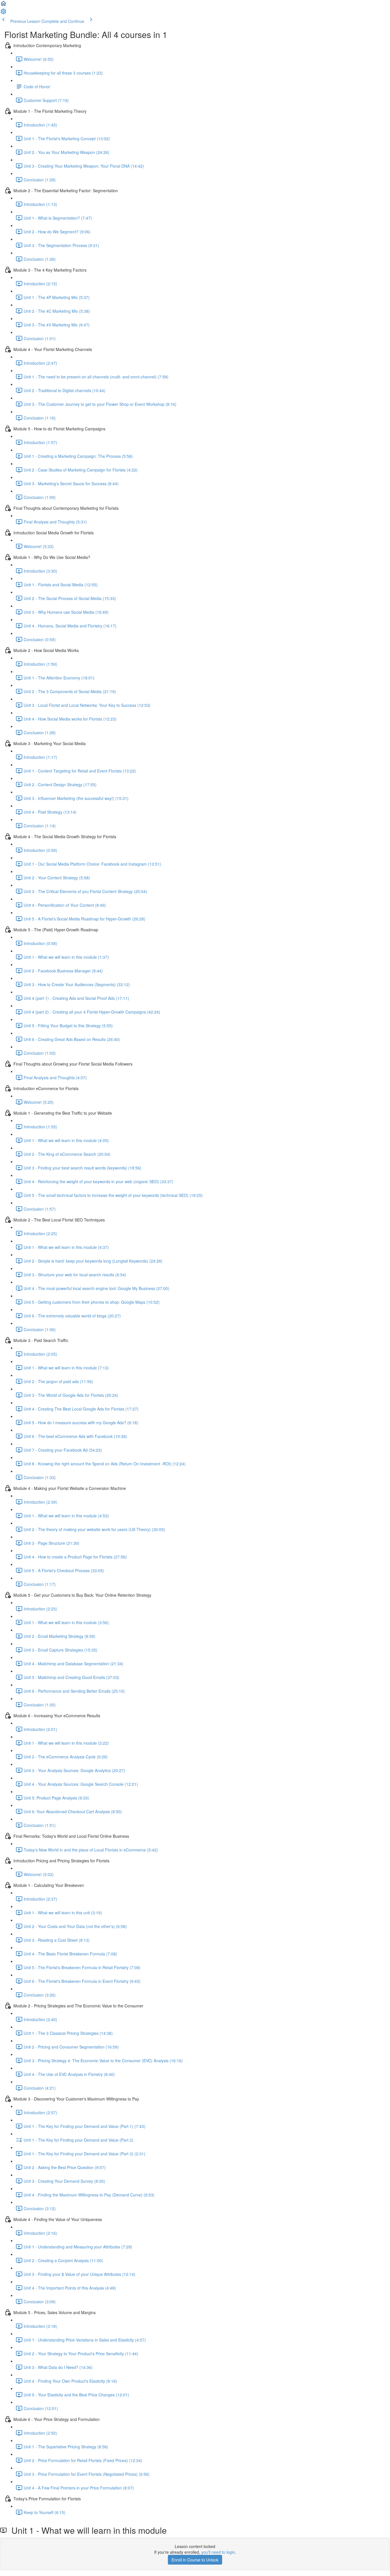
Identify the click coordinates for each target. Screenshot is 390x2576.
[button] (3, 5)
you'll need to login (218, 2552)
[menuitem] (3, 13)
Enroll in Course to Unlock (195, 2560)
